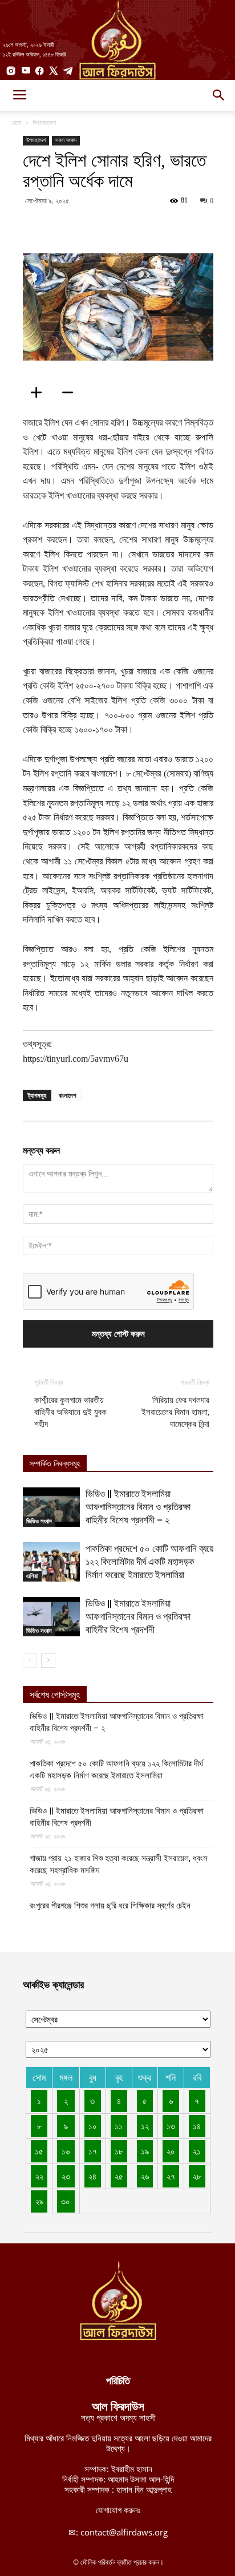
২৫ (119, 2176)
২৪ (92, 2176)
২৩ (66, 2176)
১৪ (197, 2126)
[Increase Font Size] (40, 393)
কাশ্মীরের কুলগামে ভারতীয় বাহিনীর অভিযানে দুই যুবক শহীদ (70, 1412)
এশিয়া (32, 1576)
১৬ (66, 2151)
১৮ (119, 2151)
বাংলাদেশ (68, 1095)
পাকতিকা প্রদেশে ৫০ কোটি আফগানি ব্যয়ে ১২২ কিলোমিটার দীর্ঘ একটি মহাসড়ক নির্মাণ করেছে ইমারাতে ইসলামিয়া (149, 1562)
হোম (17, 122)
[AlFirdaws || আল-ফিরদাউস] (117, 40)
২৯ (39, 2201)
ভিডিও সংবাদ (39, 1521)
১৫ (39, 2151)
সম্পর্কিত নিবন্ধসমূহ (55, 1464)
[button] (219, 95)
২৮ (197, 2176)
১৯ (145, 2151)
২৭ (171, 2176)
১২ (145, 2126)
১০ (93, 2126)
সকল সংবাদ (66, 140)
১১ (119, 2126)
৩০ (66, 2201)
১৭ (93, 2151)
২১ (197, 2151)
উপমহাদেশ (44, 122)
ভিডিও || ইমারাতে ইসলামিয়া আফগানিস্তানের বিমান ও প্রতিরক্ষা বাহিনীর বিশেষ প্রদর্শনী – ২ (138, 1507)
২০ (171, 2151)
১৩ (171, 2126)
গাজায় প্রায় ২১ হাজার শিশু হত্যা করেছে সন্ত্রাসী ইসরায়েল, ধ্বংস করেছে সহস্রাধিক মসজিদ (119, 1864)
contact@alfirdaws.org (124, 2532)
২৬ (145, 2176)
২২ (39, 2176)
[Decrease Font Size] (71, 393)
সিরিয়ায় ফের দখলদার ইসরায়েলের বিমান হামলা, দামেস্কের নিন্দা (175, 1412)
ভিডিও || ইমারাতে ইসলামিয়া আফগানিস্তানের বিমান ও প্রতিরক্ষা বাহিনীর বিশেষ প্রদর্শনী (138, 1616)
